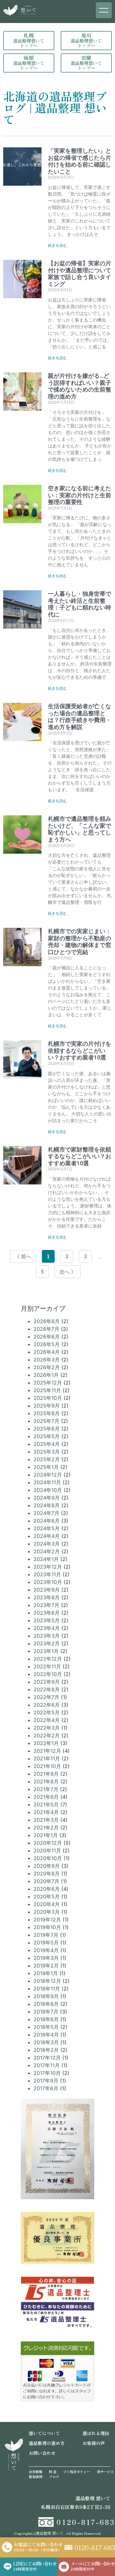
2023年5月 (47, 1620)
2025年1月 (46, 1467)
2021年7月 (46, 1789)
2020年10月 (48, 1858)
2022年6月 (47, 1705)
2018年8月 (46, 2004)
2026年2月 (47, 1367)
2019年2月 (46, 1966)
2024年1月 (46, 1559)
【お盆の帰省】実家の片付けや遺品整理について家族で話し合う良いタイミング (80, 274)
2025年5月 (47, 1436)
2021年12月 (47, 1751)
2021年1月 (46, 1835)
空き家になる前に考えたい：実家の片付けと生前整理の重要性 (80, 495)
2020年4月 (47, 1904)
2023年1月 (46, 1651)
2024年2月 (47, 1551)
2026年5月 (47, 1344)
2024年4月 (47, 1536)
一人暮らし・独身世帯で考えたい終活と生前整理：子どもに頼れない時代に (80, 604)
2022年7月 (46, 1697)
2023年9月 (47, 1590)
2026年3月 (47, 1360)
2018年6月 (46, 2019)
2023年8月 (47, 1597)
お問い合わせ (42, 2453)
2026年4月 (47, 1352)
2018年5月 (46, 2027)
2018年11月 (47, 1989)
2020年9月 (47, 1866)
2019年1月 (46, 1973)
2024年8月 (47, 1505)
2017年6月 (46, 2088)
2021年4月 (46, 1812)
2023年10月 (48, 1582)
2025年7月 (46, 1421)
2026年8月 (47, 1321)
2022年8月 (47, 1689)
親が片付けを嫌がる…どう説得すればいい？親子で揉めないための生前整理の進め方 (80, 386)
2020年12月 (48, 1843)
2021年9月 (46, 1774)
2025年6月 (47, 1429)
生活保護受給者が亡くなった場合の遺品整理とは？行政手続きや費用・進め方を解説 (80, 717)
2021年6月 (46, 1797)
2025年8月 (47, 1413)
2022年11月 (47, 1666)
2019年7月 (46, 1935)
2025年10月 (48, 1398)
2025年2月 (47, 1459)
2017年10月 (47, 2073)
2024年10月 (48, 1490)
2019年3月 (46, 1958)
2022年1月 (46, 1743)
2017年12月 (47, 2058)
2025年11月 (47, 1390)
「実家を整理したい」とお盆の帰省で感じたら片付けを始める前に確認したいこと (80, 161)
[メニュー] (104, 10)
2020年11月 (47, 1851)
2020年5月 (47, 1897)
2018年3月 (46, 2042)
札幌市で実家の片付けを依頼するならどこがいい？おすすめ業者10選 (80, 1051)
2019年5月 (46, 1943)
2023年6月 (47, 1613)
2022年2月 (47, 1735)
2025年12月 (48, 1383)
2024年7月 (46, 1513)
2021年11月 (47, 1758)
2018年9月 (46, 1996)
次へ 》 (68, 1272)
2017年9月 (46, 2081)
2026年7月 (46, 1329)
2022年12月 (48, 1659)
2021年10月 (47, 1766)
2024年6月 (47, 1521)
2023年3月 (47, 1636)
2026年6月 (47, 1337)
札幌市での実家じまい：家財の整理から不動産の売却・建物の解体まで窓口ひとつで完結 (80, 942)
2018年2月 (46, 2050)
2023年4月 (47, 1628)
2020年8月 (47, 1874)
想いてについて (44, 2433)
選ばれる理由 (96, 2433)
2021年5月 (46, 1804)
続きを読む (57, 245)
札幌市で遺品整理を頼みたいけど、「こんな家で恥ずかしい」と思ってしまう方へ (80, 829)
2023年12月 (48, 1567)
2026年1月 (46, 1375)
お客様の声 (94, 2443)
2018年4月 (46, 2035)
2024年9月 (47, 1498)
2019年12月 (47, 1920)
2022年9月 (47, 1682)
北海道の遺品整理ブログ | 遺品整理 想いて (55, 107)
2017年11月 (47, 2065)
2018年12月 (47, 1981)
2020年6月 (47, 1889)
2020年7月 (46, 1881)
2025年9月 (47, 1406)
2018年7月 (46, 2012)
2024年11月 (47, 1482)
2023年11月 (47, 1574)
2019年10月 (47, 1927)
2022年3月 (47, 1728)
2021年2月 (46, 1827)
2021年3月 (46, 1820)
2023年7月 (46, 1605)
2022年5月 (47, 1712)
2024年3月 (47, 1544)
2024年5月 (47, 1528)
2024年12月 (48, 1475)
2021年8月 (46, 1781)
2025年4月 (47, 1444)
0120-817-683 (86, 2522)
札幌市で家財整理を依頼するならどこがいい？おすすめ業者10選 (80, 1156)
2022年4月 (47, 1720)
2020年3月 (47, 1912)
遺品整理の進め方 (47, 2443)
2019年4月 (46, 1950)
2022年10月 (48, 1674)
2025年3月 (47, 1452)
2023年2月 (47, 1643)
